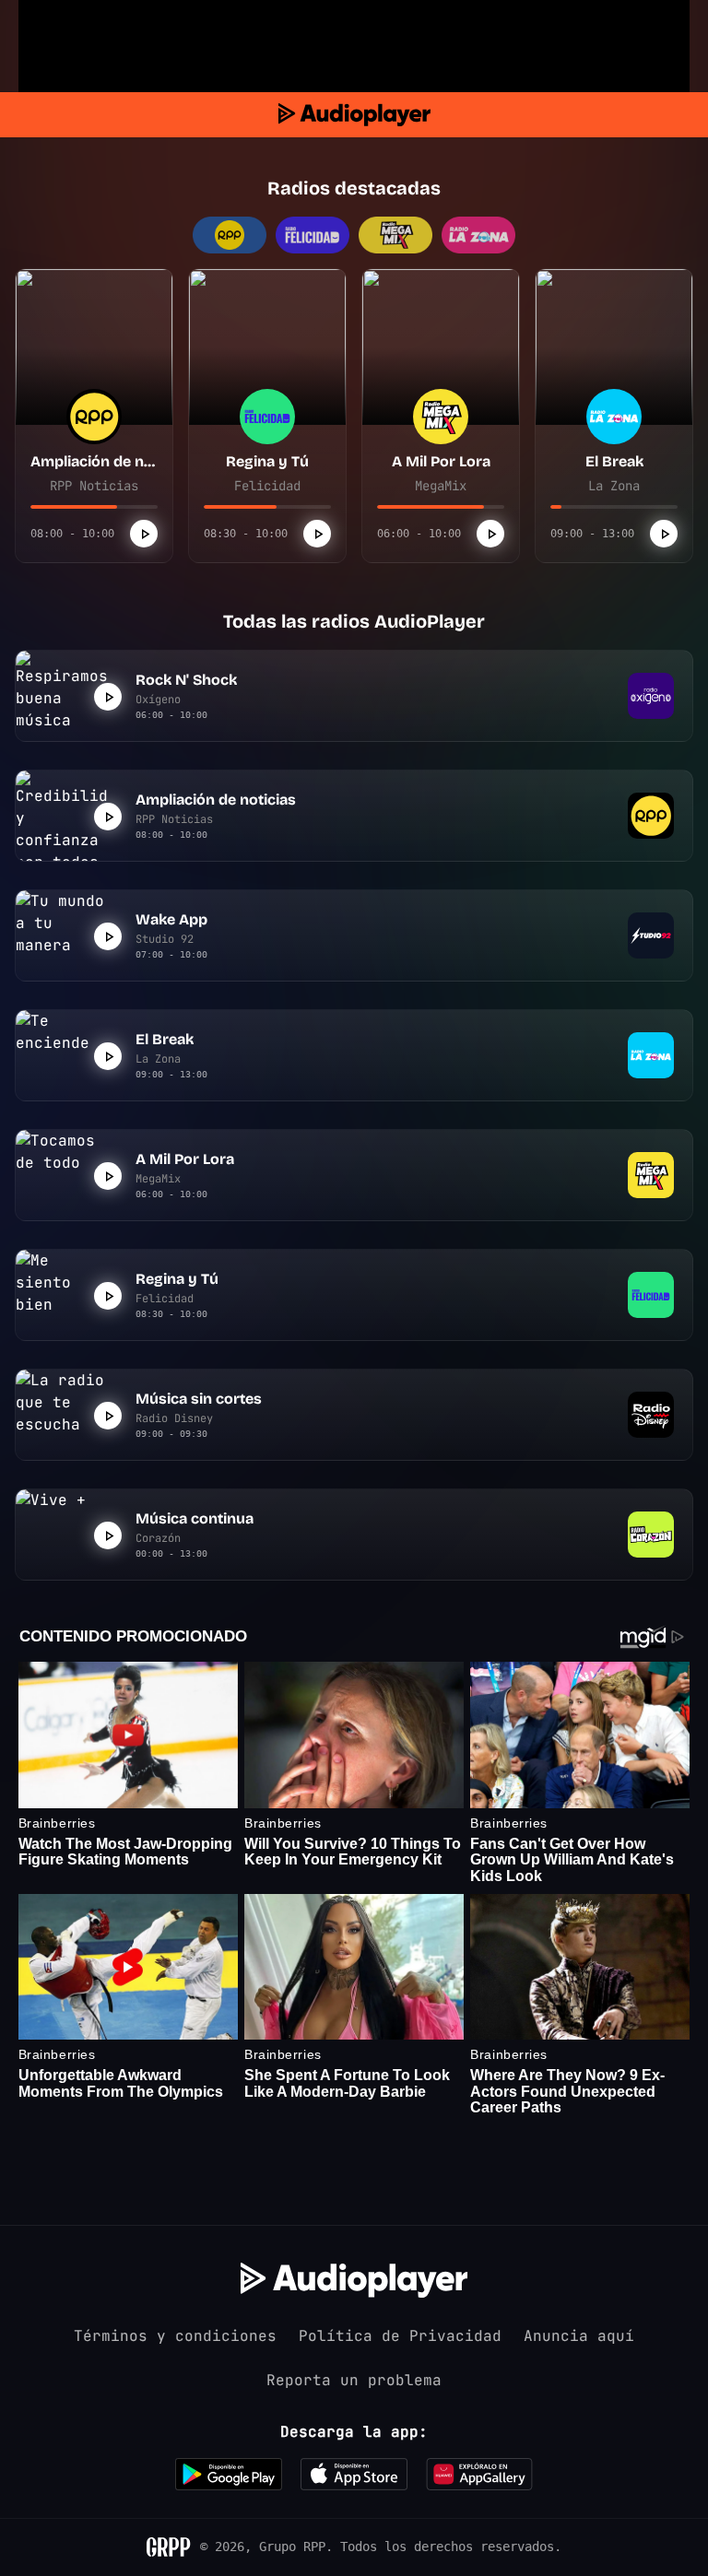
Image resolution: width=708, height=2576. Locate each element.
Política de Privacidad (400, 2336)
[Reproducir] (144, 534)
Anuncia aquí (579, 2336)
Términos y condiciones (175, 2336)
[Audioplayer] (354, 115)
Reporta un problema (354, 2380)
